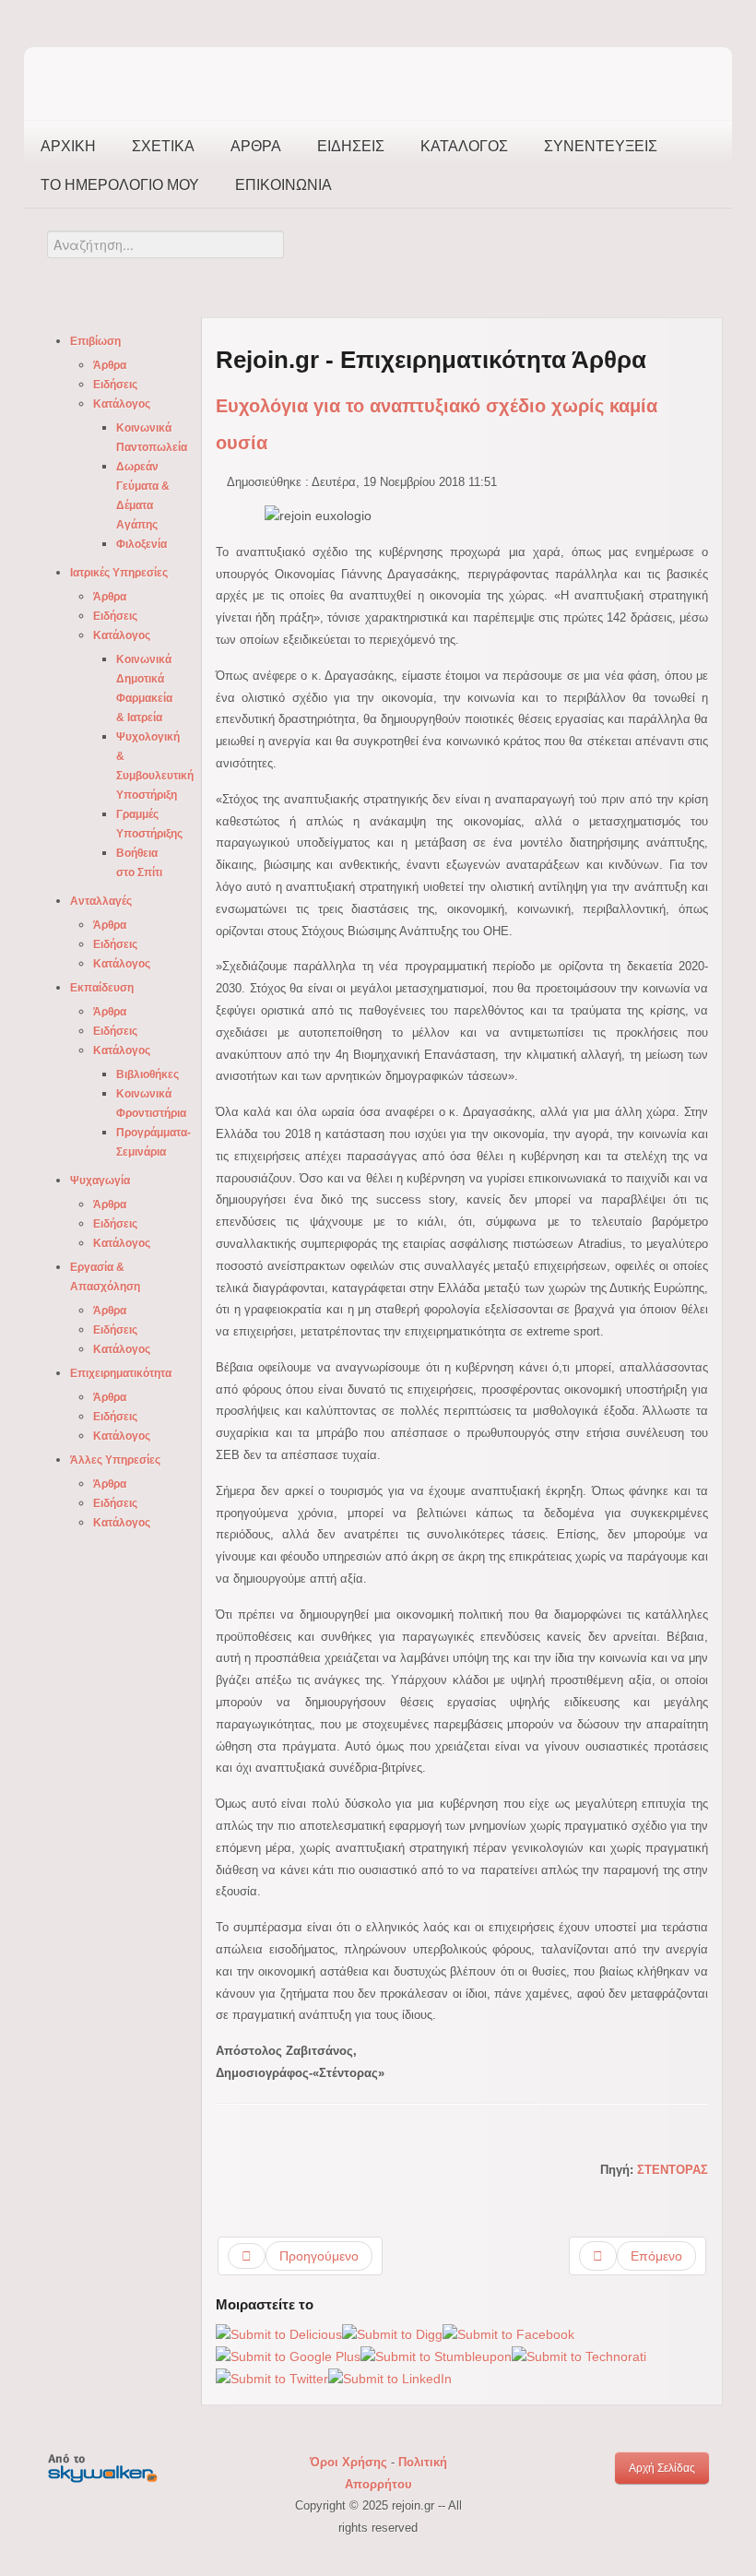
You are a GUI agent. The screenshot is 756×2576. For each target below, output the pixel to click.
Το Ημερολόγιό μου (120, 185)
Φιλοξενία (142, 544)
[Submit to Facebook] (508, 2333)
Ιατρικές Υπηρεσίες (119, 573)
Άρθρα (256, 146)
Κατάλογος (464, 146)
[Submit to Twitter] (272, 2379)
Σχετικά (163, 146)
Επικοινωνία (283, 185)
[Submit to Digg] (392, 2333)
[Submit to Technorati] (579, 2356)
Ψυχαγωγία (100, 1181)
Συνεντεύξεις (601, 146)
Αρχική (68, 146)
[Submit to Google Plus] (288, 2356)
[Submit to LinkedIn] (390, 2379)
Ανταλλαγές (101, 901)
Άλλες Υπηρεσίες (115, 1460)
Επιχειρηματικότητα (121, 1373)
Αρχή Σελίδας (662, 2468)
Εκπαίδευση (102, 988)
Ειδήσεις (351, 146)
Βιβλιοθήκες (148, 1074)
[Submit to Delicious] (279, 2333)
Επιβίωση (95, 341)
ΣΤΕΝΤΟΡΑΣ (673, 2170)
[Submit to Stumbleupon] (436, 2356)
